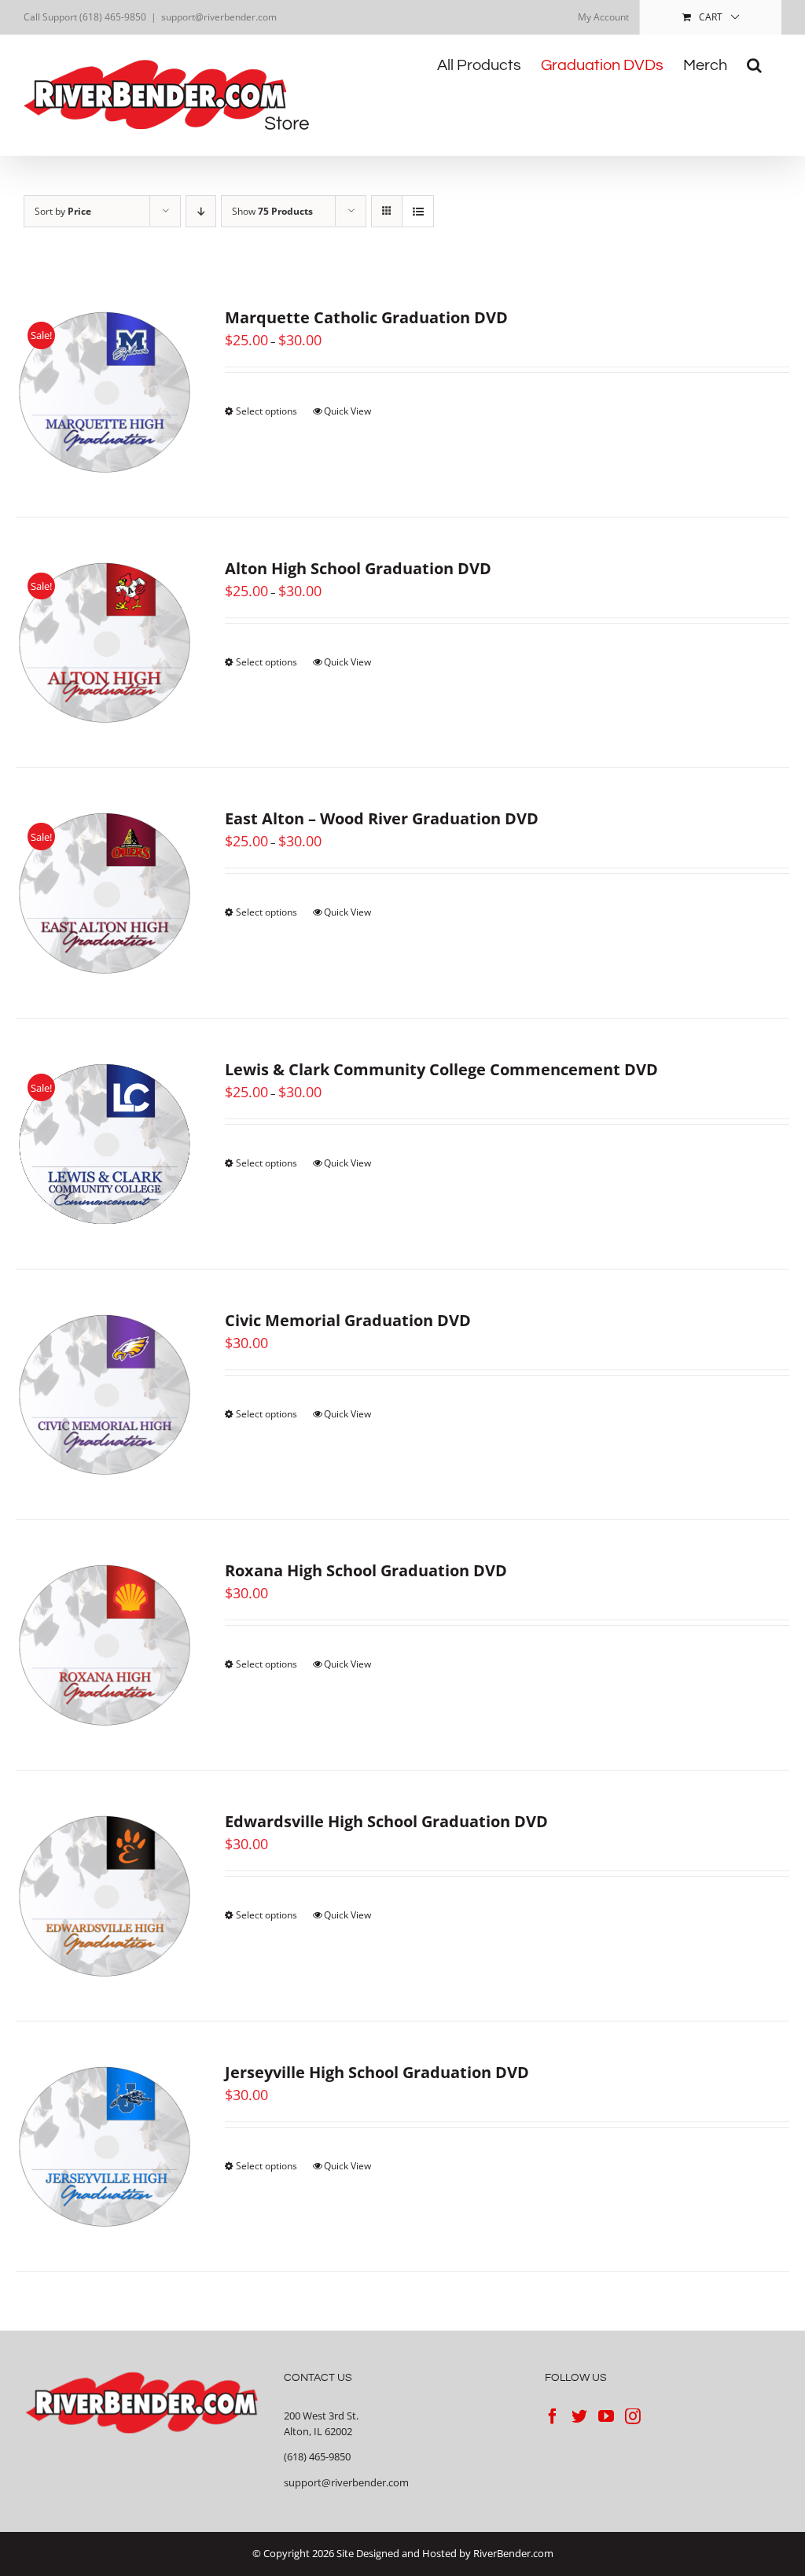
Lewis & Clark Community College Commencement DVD (441, 1069)
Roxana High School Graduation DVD (366, 1570)
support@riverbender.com (219, 17)
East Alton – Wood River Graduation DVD (382, 818)
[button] (754, 65)
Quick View (347, 411)
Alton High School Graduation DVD (358, 568)
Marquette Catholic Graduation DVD (366, 317)
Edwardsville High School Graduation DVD (386, 1821)
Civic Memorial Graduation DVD (348, 1320)
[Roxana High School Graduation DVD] (105, 1645)
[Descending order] (201, 211)
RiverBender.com (513, 2553)
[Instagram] (633, 2416)
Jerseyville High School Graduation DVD (377, 2072)
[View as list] (418, 211)
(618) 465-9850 (317, 2456)
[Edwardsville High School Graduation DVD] (105, 1896)
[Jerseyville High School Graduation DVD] (105, 2147)
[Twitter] (579, 2416)
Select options (266, 411)
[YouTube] (606, 2416)
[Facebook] (553, 2416)
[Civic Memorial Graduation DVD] (105, 1395)
